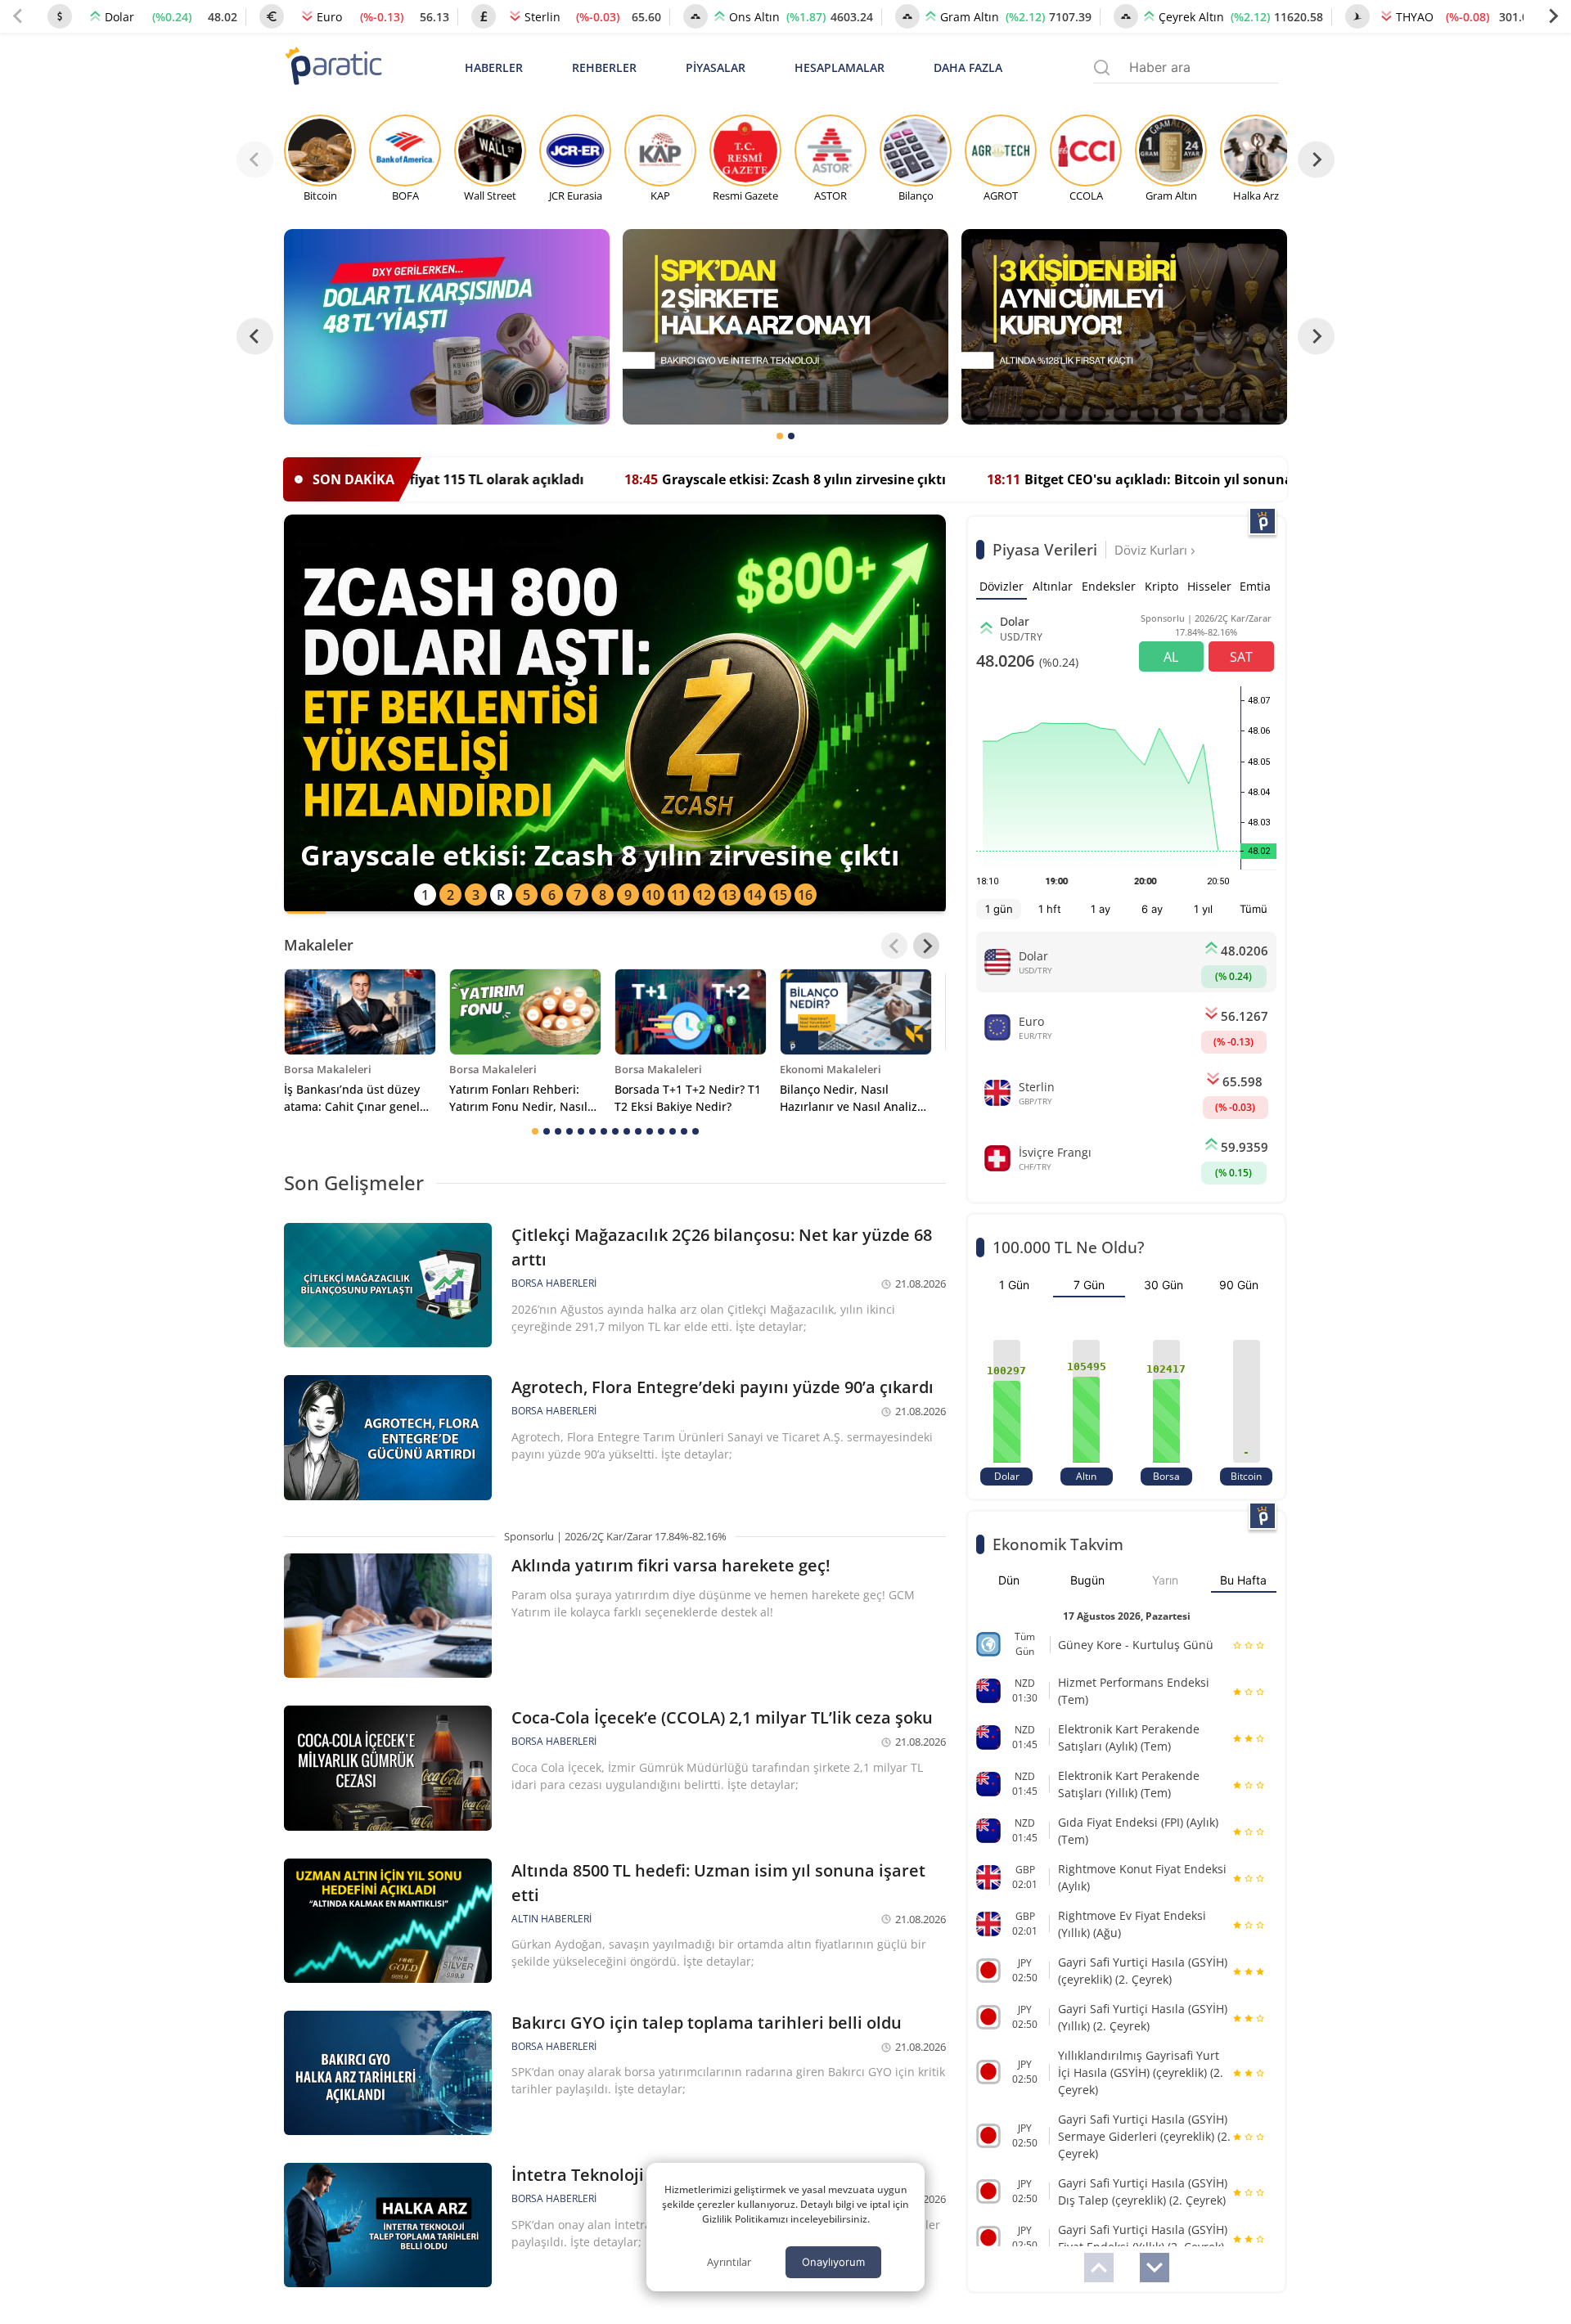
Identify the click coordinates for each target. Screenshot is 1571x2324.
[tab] (780, 436)
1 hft (1050, 909)
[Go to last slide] (255, 337)
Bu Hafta (1243, 1580)
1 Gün (1014, 1285)
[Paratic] (333, 67)
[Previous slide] (18, 16)
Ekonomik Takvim (1058, 1544)
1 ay (1101, 909)
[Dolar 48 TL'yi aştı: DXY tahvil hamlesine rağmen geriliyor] (447, 327)
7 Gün (1089, 1285)
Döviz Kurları (1152, 550)
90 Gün (1239, 1285)
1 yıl (1203, 909)
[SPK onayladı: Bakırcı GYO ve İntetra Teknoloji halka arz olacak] (785, 327)
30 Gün (1164, 1285)
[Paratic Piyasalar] (1263, 521)
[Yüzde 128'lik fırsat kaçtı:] (1124, 327)
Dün (1009, 1580)
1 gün (999, 909)
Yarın (1165, 1580)
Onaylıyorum (833, 2262)
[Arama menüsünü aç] (1102, 67)
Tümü (1254, 909)
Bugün (1087, 1580)
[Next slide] (1553, 16)
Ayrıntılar (729, 2262)
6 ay (1152, 909)
